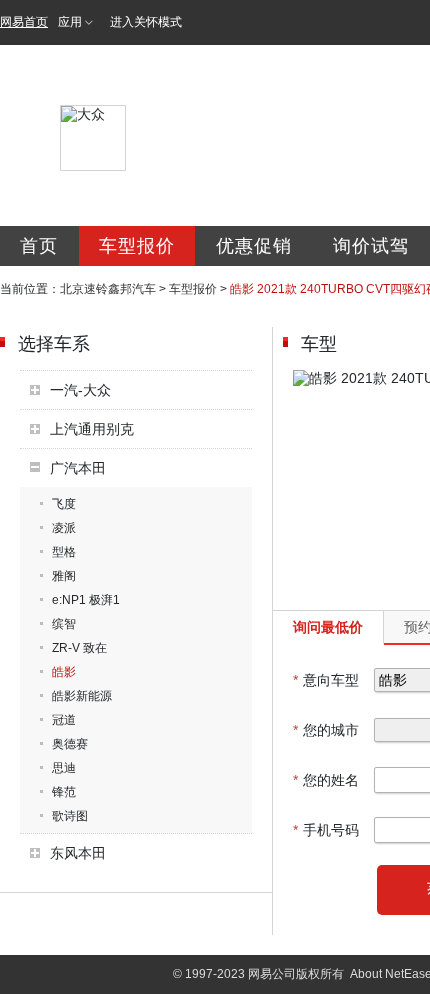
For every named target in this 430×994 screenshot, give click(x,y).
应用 (70, 22)
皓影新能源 (82, 696)
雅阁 (64, 576)
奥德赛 (70, 744)
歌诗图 (70, 816)
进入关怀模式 (146, 22)
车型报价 (137, 246)
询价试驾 (371, 246)
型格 (64, 552)
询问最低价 (328, 627)
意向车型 (326, 680)
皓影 (64, 672)
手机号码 (326, 830)
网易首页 (24, 22)
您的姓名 (326, 780)
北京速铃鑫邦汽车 (108, 289)
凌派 (64, 528)
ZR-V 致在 (79, 648)
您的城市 (326, 730)
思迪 (64, 768)
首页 (39, 246)
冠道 (64, 720)
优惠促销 (254, 246)
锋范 (64, 792)
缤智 (64, 624)
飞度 (64, 504)
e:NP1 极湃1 (86, 600)
